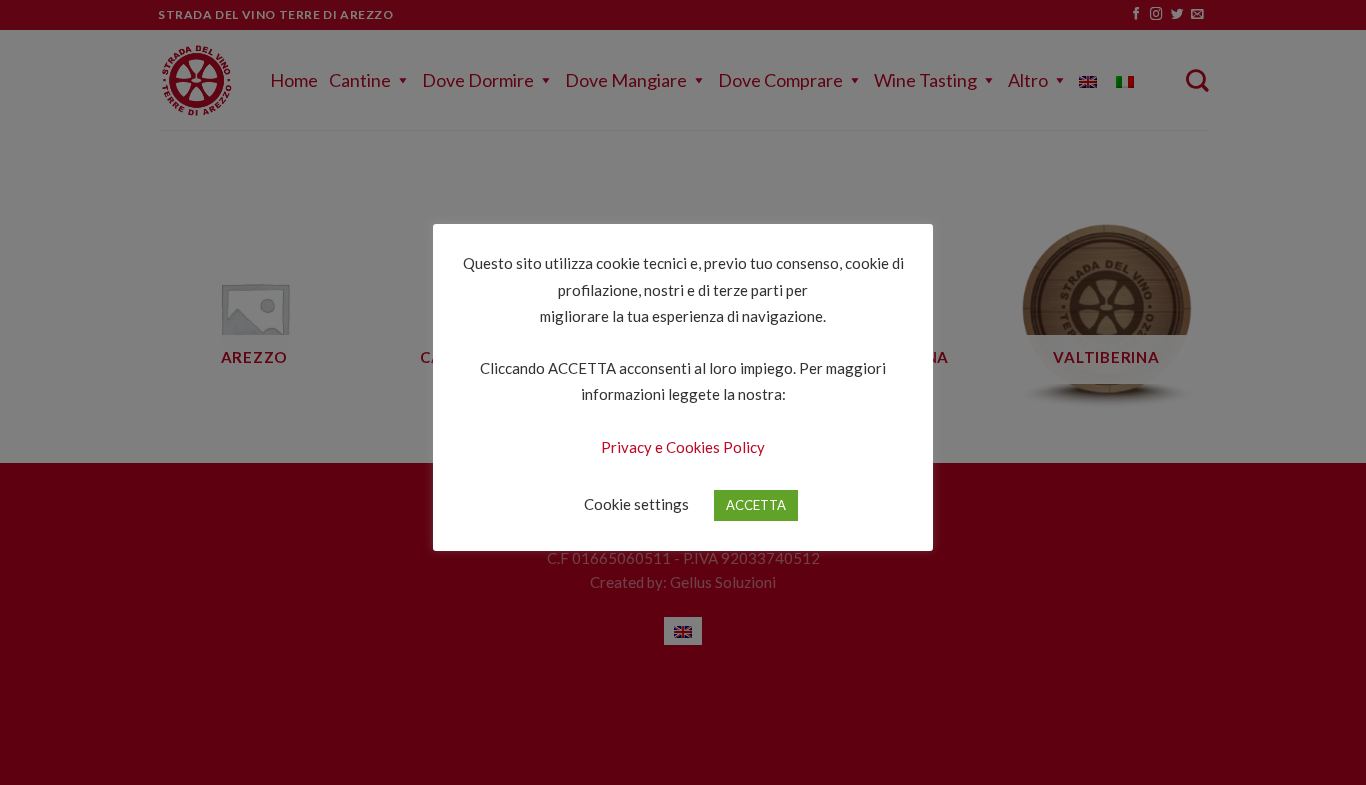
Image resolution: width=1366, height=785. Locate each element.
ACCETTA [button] (756, 505)
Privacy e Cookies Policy (683, 447)
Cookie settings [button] (636, 504)
